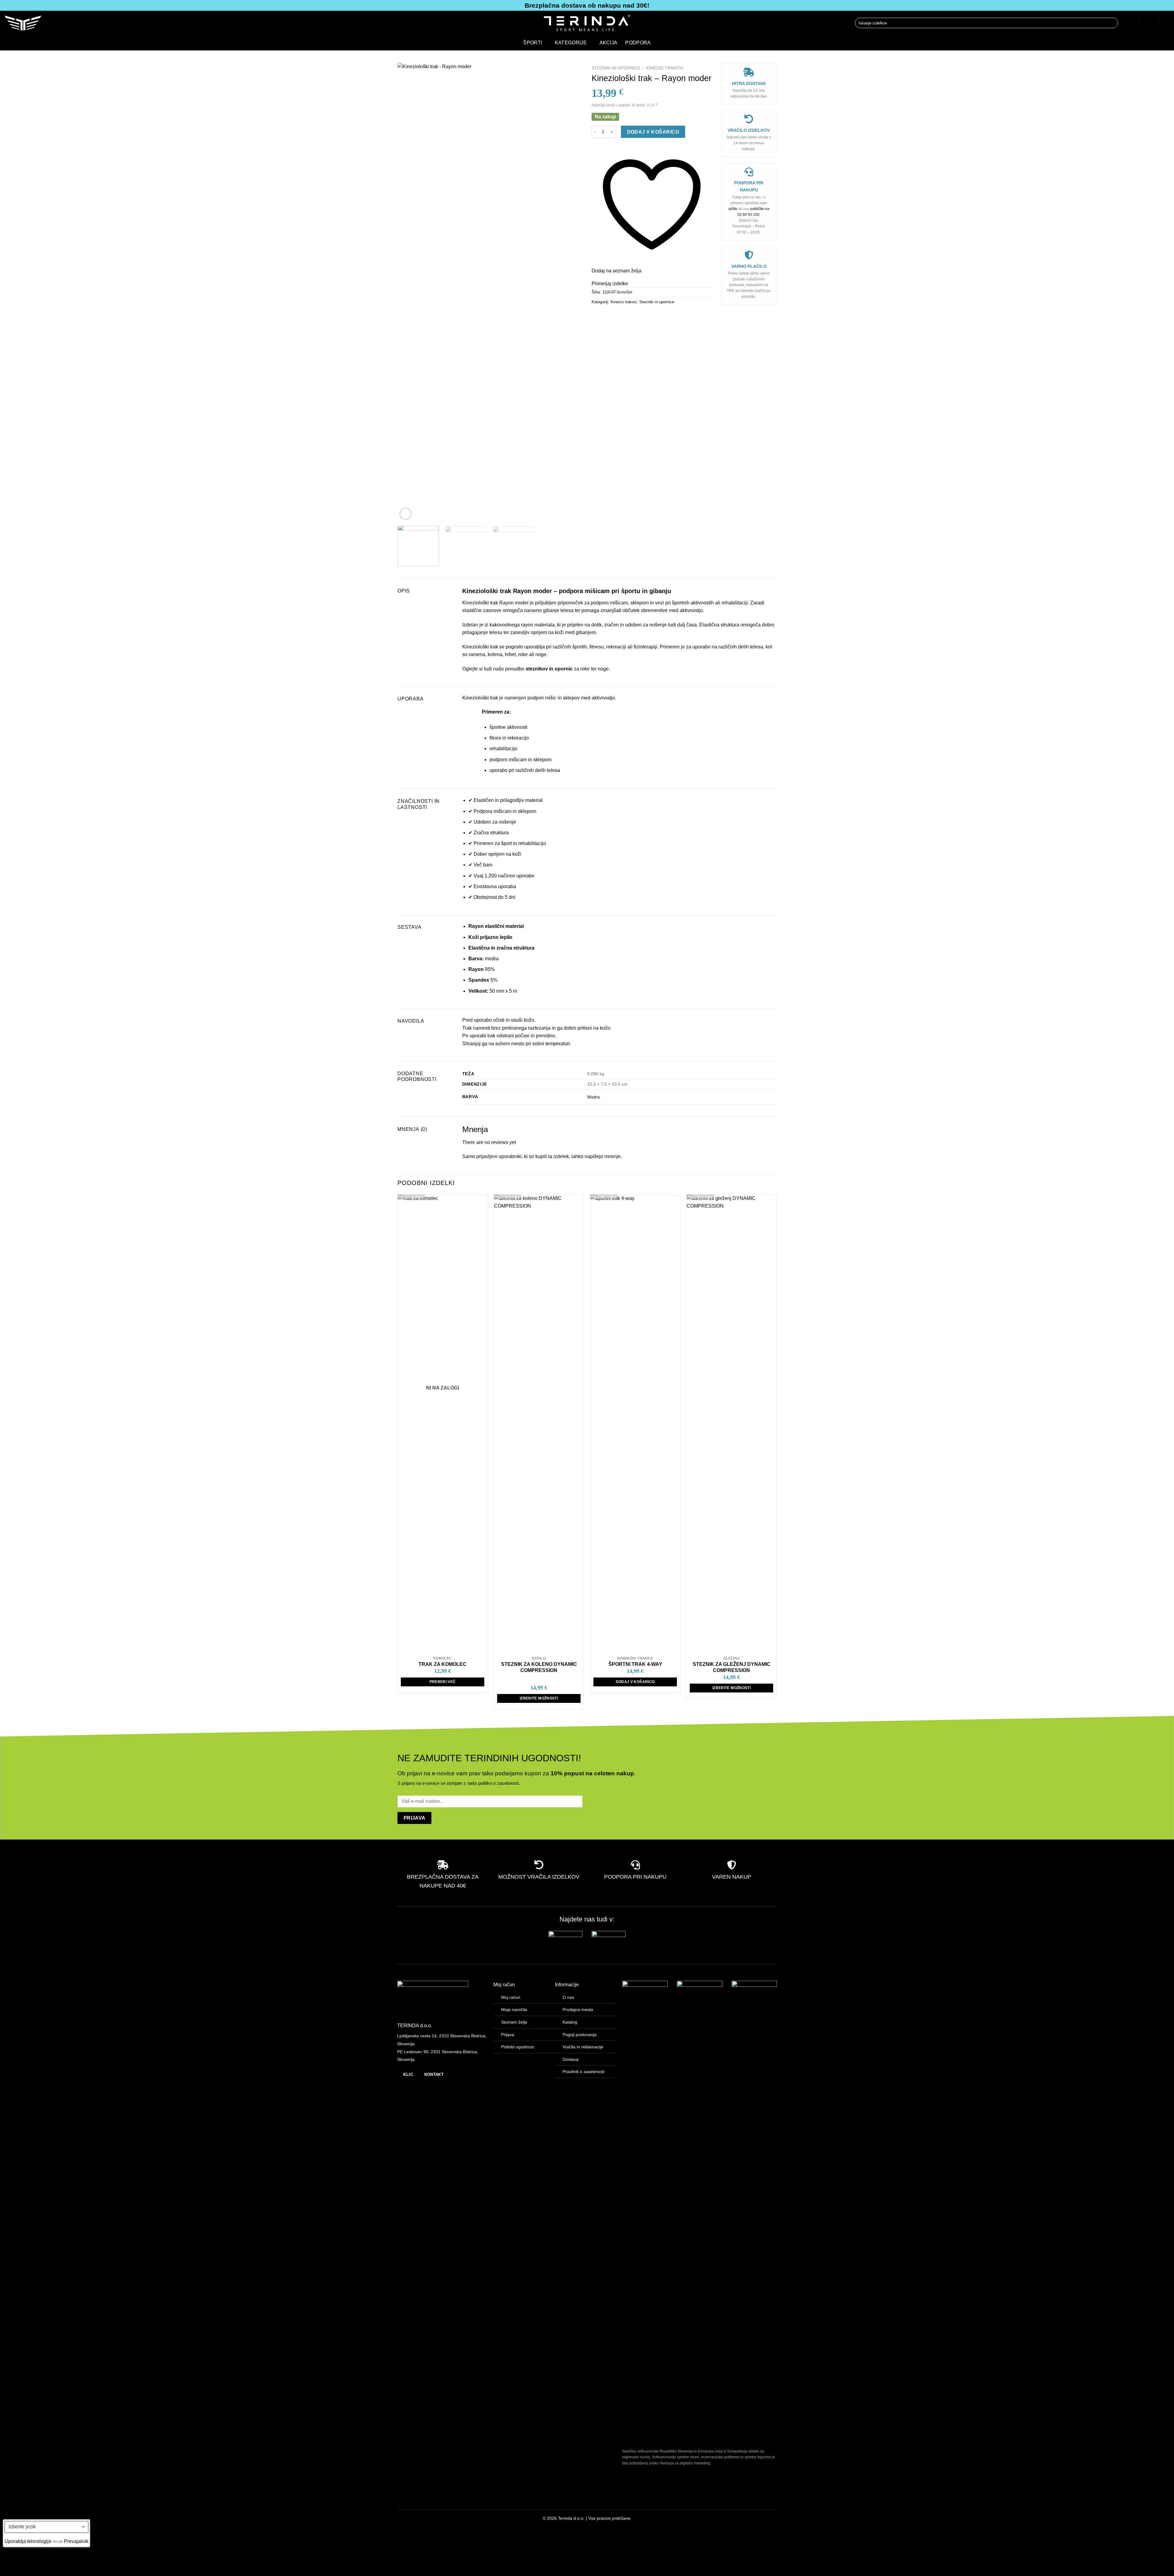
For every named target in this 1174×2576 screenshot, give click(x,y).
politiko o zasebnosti (498, 1783)
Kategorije (571, 43)
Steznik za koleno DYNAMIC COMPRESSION (539, 1667)
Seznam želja (514, 2022)
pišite (733, 209)
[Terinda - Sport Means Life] (587, 23)
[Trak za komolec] (443, 1424)
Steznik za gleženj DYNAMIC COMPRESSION (732, 1667)
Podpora (638, 43)
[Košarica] (1166, 23)
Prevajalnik (76, 2541)
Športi (533, 43)
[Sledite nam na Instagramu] (412, 2520)
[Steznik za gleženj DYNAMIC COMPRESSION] (731, 1424)
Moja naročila (514, 2010)
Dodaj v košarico (653, 132)
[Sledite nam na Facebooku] (402, 2520)
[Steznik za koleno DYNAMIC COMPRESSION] (539, 1424)
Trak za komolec (443, 1664)
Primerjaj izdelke (610, 284)
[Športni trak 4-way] (635, 1424)
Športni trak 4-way (635, 1664)
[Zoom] (406, 514)
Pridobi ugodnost (517, 2047)
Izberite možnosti (539, 1698)
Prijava (508, 2035)
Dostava (570, 2059)
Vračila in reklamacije (583, 2047)
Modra (594, 1097)
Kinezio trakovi (665, 68)
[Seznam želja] (1148, 23)
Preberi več (443, 1682)
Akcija (609, 43)
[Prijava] (1130, 23)
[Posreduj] (1112, 23)
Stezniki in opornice (616, 68)
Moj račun (511, 1997)
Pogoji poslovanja (580, 2035)
